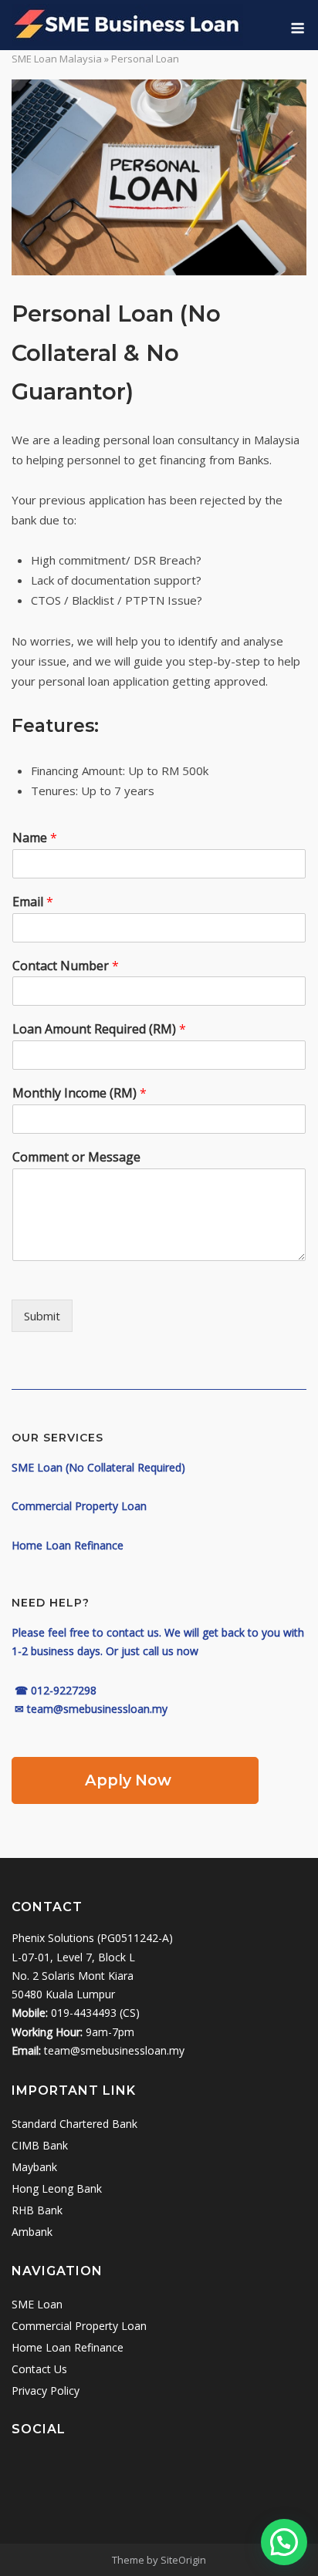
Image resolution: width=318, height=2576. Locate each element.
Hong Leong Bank (57, 2188)
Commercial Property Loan (79, 2326)
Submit (42, 1316)
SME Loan (37, 2304)
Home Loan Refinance (68, 2347)
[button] (284, 2542)
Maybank (34, 2167)
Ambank (32, 2232)
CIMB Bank (40, 2145)
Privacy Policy (46, 2391)
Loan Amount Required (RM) (99, 1029)
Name (35, 838)
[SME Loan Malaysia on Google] (28, 2470)
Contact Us (39, 2369)
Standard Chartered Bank (74, 2124)
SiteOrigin (183, 2560)
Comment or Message (76, 1157)
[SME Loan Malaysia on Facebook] (64, 2470)
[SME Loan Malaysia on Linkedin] (101, 2470)
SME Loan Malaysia (57, 59)
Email (33, 902)
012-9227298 (64, 1690)
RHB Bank (37, 2210)
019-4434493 (84, 2013)
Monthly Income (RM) (79, 1093)
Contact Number (66, 966)
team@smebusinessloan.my (114, 2050)
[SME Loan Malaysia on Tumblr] (174, 2470)
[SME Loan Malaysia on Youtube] (137, 2470)
